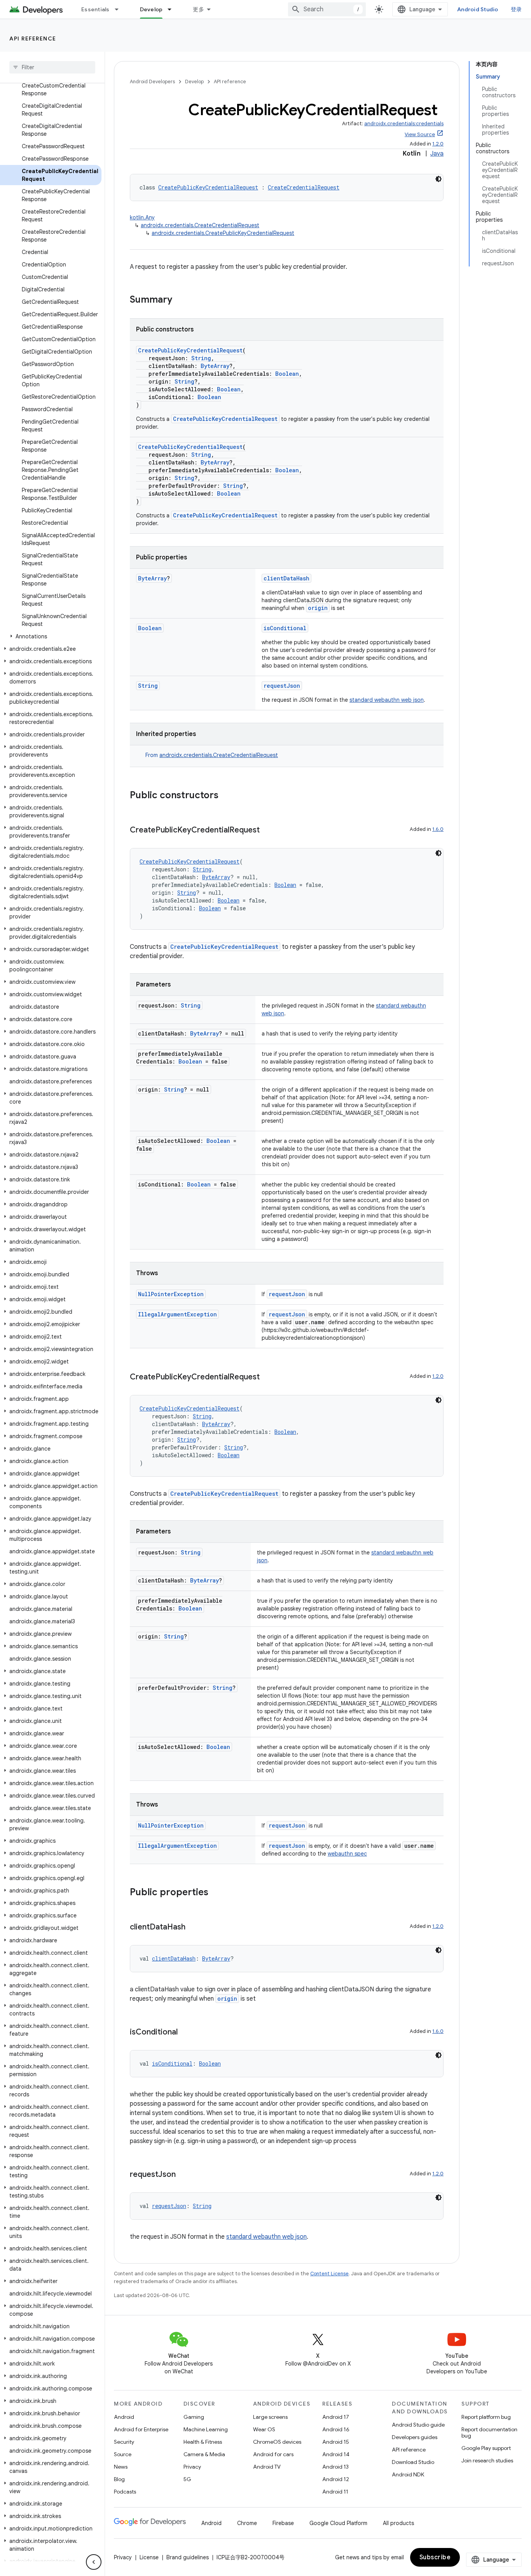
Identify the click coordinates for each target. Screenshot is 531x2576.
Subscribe (435, 2557)
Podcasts (125, 2492)
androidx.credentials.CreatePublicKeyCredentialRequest (223, 233)
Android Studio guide (418, 2425)
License (149, 2557)
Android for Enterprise (141, 2429)
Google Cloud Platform (338, 2523)
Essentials (95, 9)
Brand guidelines (188, 2557)
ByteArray (215, 366)
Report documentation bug (489, 2432)
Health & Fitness (203, 2442)
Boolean (287, 374)
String (201, 358)
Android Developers (152, 81)
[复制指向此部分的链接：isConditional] (185, 2033)
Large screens (270, 2417)
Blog (119, 2479)
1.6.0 (438, 829)
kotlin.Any (142, 217)
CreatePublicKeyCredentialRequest (208, 187)
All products (398, 2523)
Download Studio (413, 2462)
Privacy (192, 2467)
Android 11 (335, 2492)
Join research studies (487, 2460)
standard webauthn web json (387, 700)
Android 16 (336, 2429)
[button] (51, 636)
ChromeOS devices (277, 2442)
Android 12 (336, 2479)
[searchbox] (52, 67)
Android (124, 2417)
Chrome (247, 2523)
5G (187, 2479)
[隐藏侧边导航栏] (94, 2562)
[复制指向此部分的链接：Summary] (180, 300)
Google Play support (486, 2448)
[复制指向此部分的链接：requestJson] (183, 2175)
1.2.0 (438, 144)
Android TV (267, 2467)
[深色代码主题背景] (438, 179)
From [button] (212, 755)
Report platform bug (486, 2417)
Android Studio (478, 9)
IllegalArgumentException (177, 1314)
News (121, 2467)
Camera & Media (204, 2454)
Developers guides (415, 2437)
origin (318, 608)
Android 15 (336, 2442)
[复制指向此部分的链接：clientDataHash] (193, 1928)
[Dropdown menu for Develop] (173, 9)
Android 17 (336, 2417)
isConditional (285, 628)
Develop (151, 9)
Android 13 (335, 2467)
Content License (329, 2274)
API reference (33, 39)
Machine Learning (206, 2429)
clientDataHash (286, 578)
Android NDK (408, 2474)
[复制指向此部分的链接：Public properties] (216, 1893)
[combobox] (327, 9)
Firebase (283, 2523)
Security (124, 2442)
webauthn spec (347, 1854)
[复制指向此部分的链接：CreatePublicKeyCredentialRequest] (267, 831)
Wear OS (264, 2429)
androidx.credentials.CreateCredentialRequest (200, 225)
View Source (420, 134)
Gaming (194, 2417)
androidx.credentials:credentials (404, 124)
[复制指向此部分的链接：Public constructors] (226, 796)
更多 (198, 9)
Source (123, 2454)
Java (437, 154)
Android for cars (273, 2454)
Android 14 (336, 2454)
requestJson (282, 686)
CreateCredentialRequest (304, 187)
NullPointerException (171, 1294)
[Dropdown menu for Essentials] (120, 9)
